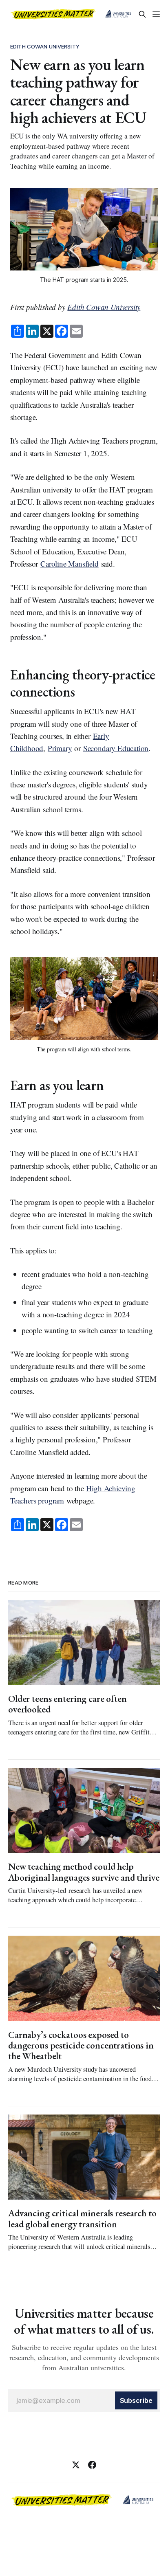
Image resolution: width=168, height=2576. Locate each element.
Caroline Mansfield (70, 564)
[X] (76, 2465)
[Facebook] (92, 2465)
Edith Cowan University (45, 46)
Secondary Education (116, 748)
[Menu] (156, 14)
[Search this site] (142, 14)
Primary (60, 748)
